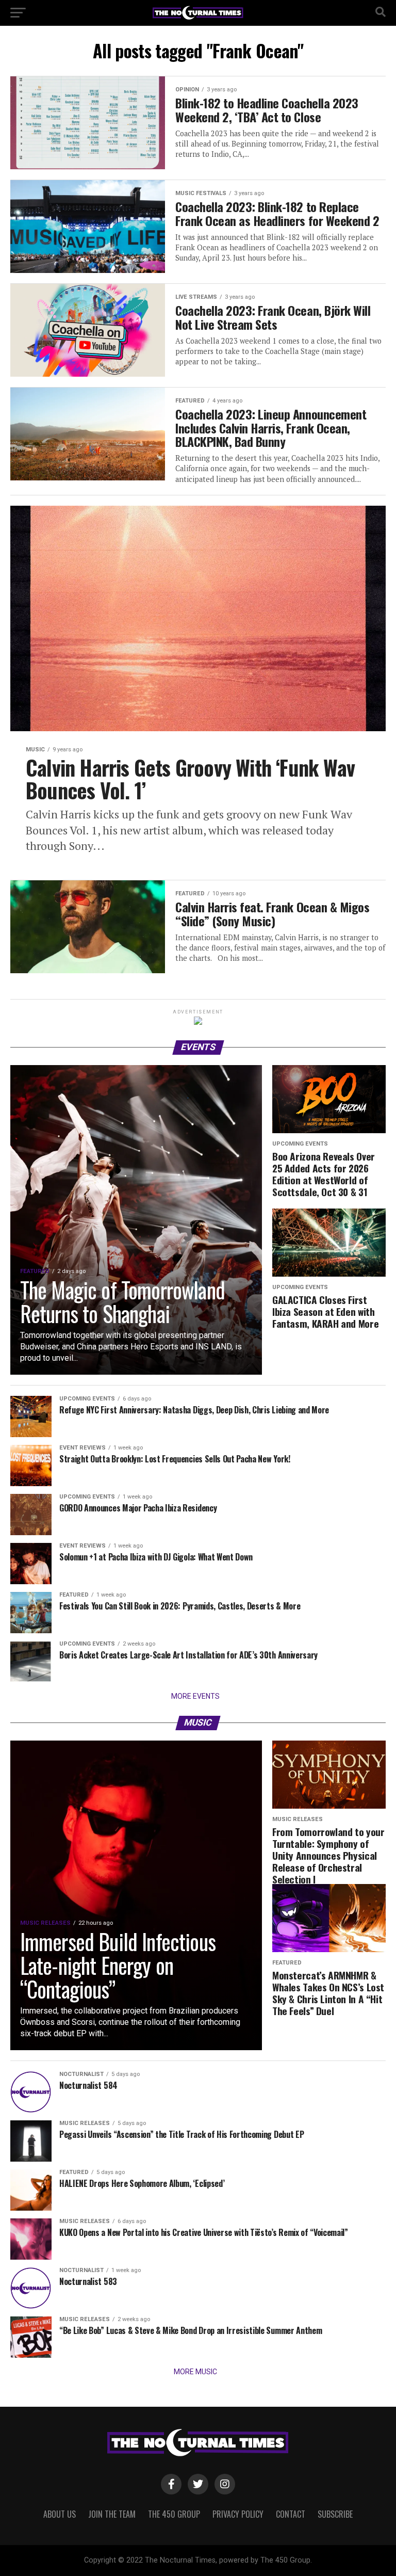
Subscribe (335, 2514)
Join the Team (112, 2514)
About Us (60, 2514)
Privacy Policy (238, 2514)
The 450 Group (174, 2514)
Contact (291, 2514)
